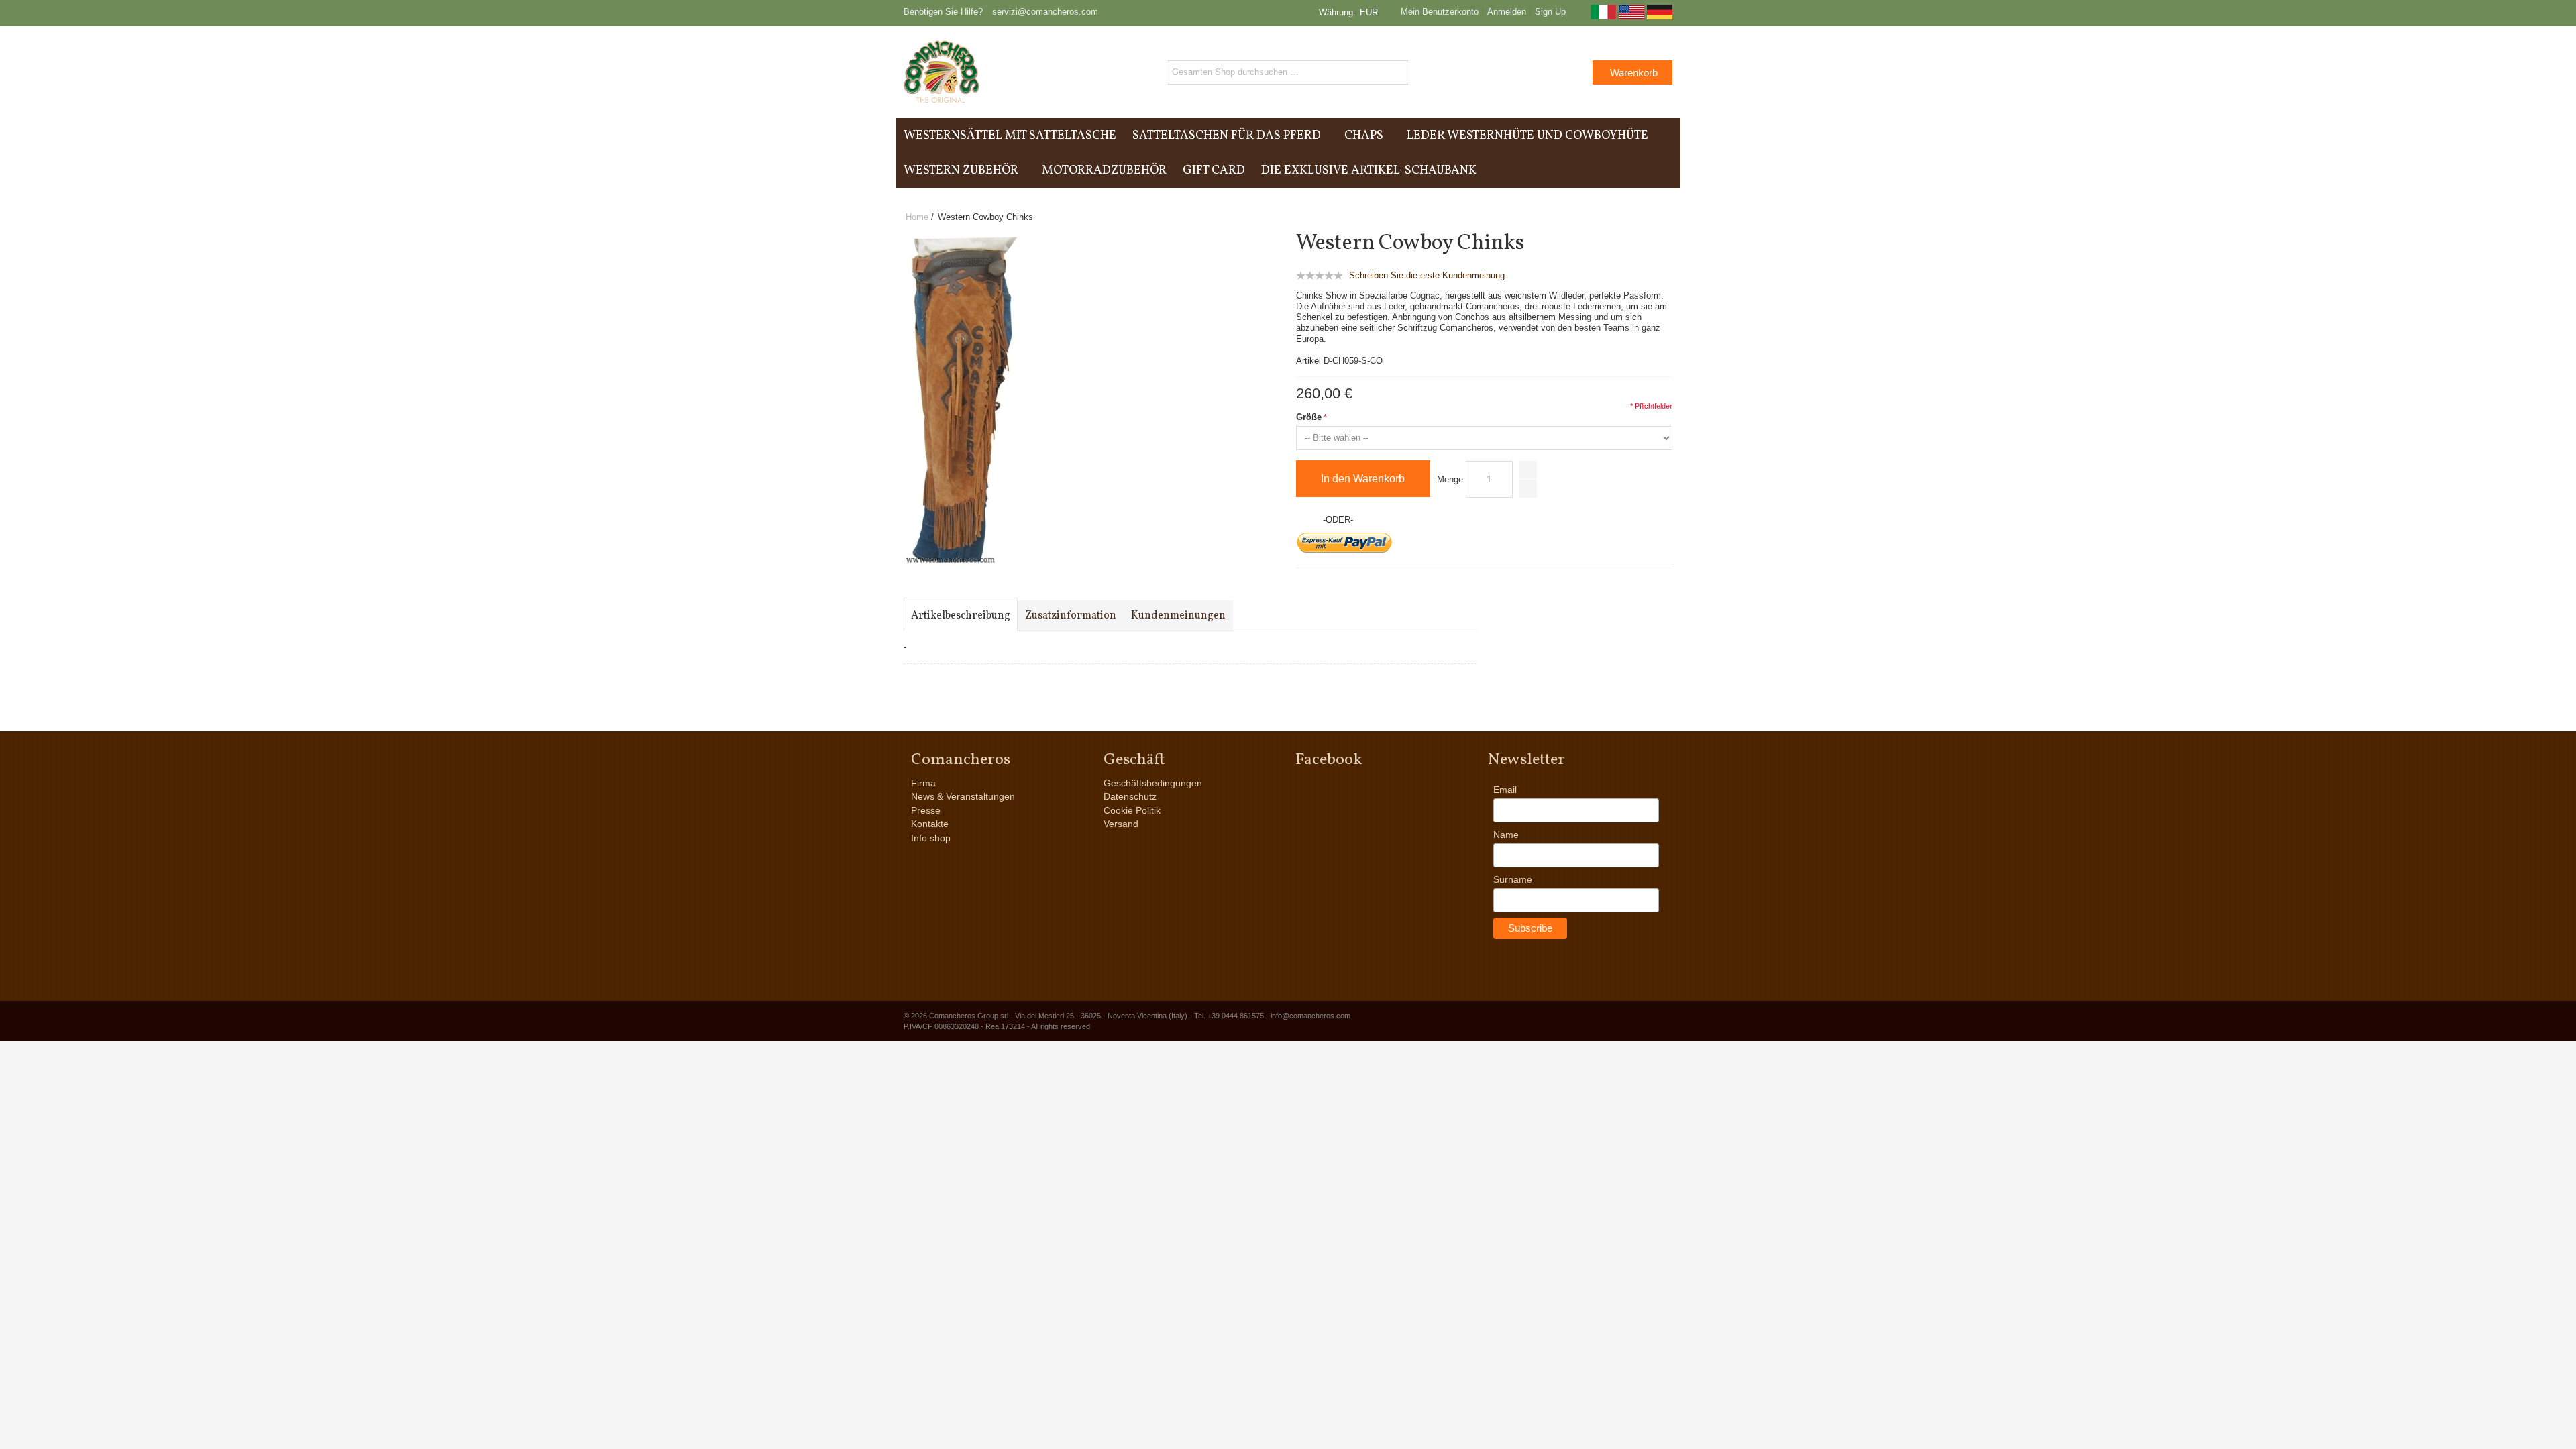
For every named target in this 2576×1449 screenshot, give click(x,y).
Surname (1513, 879)
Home (917, 217)
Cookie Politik (1132, 810)
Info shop (931, 838)
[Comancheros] (942, 72)
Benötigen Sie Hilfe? (943, 12)
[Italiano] (1603, 16)
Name (1506, 835)
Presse (926, 810)
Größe (1309, 417)
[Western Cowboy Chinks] (964, 238)
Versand (1121, 824)
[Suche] (1397, 72)
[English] (1631, 16)
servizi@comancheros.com (1045, 12)
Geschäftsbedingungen (1153, 783)
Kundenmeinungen (1178, 616)
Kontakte (930, 824)
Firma (923, 783)
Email (1505, 790)
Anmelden (1507, 12)
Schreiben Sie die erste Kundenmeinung (1427, 275)
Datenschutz (1130, 796)
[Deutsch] (1660, 16)
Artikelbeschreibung (961, 616)
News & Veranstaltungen (963, 796)
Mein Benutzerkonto (1440, 12)
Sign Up (1550, 12)
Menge (1450, 479)
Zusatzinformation (1071, 616)
